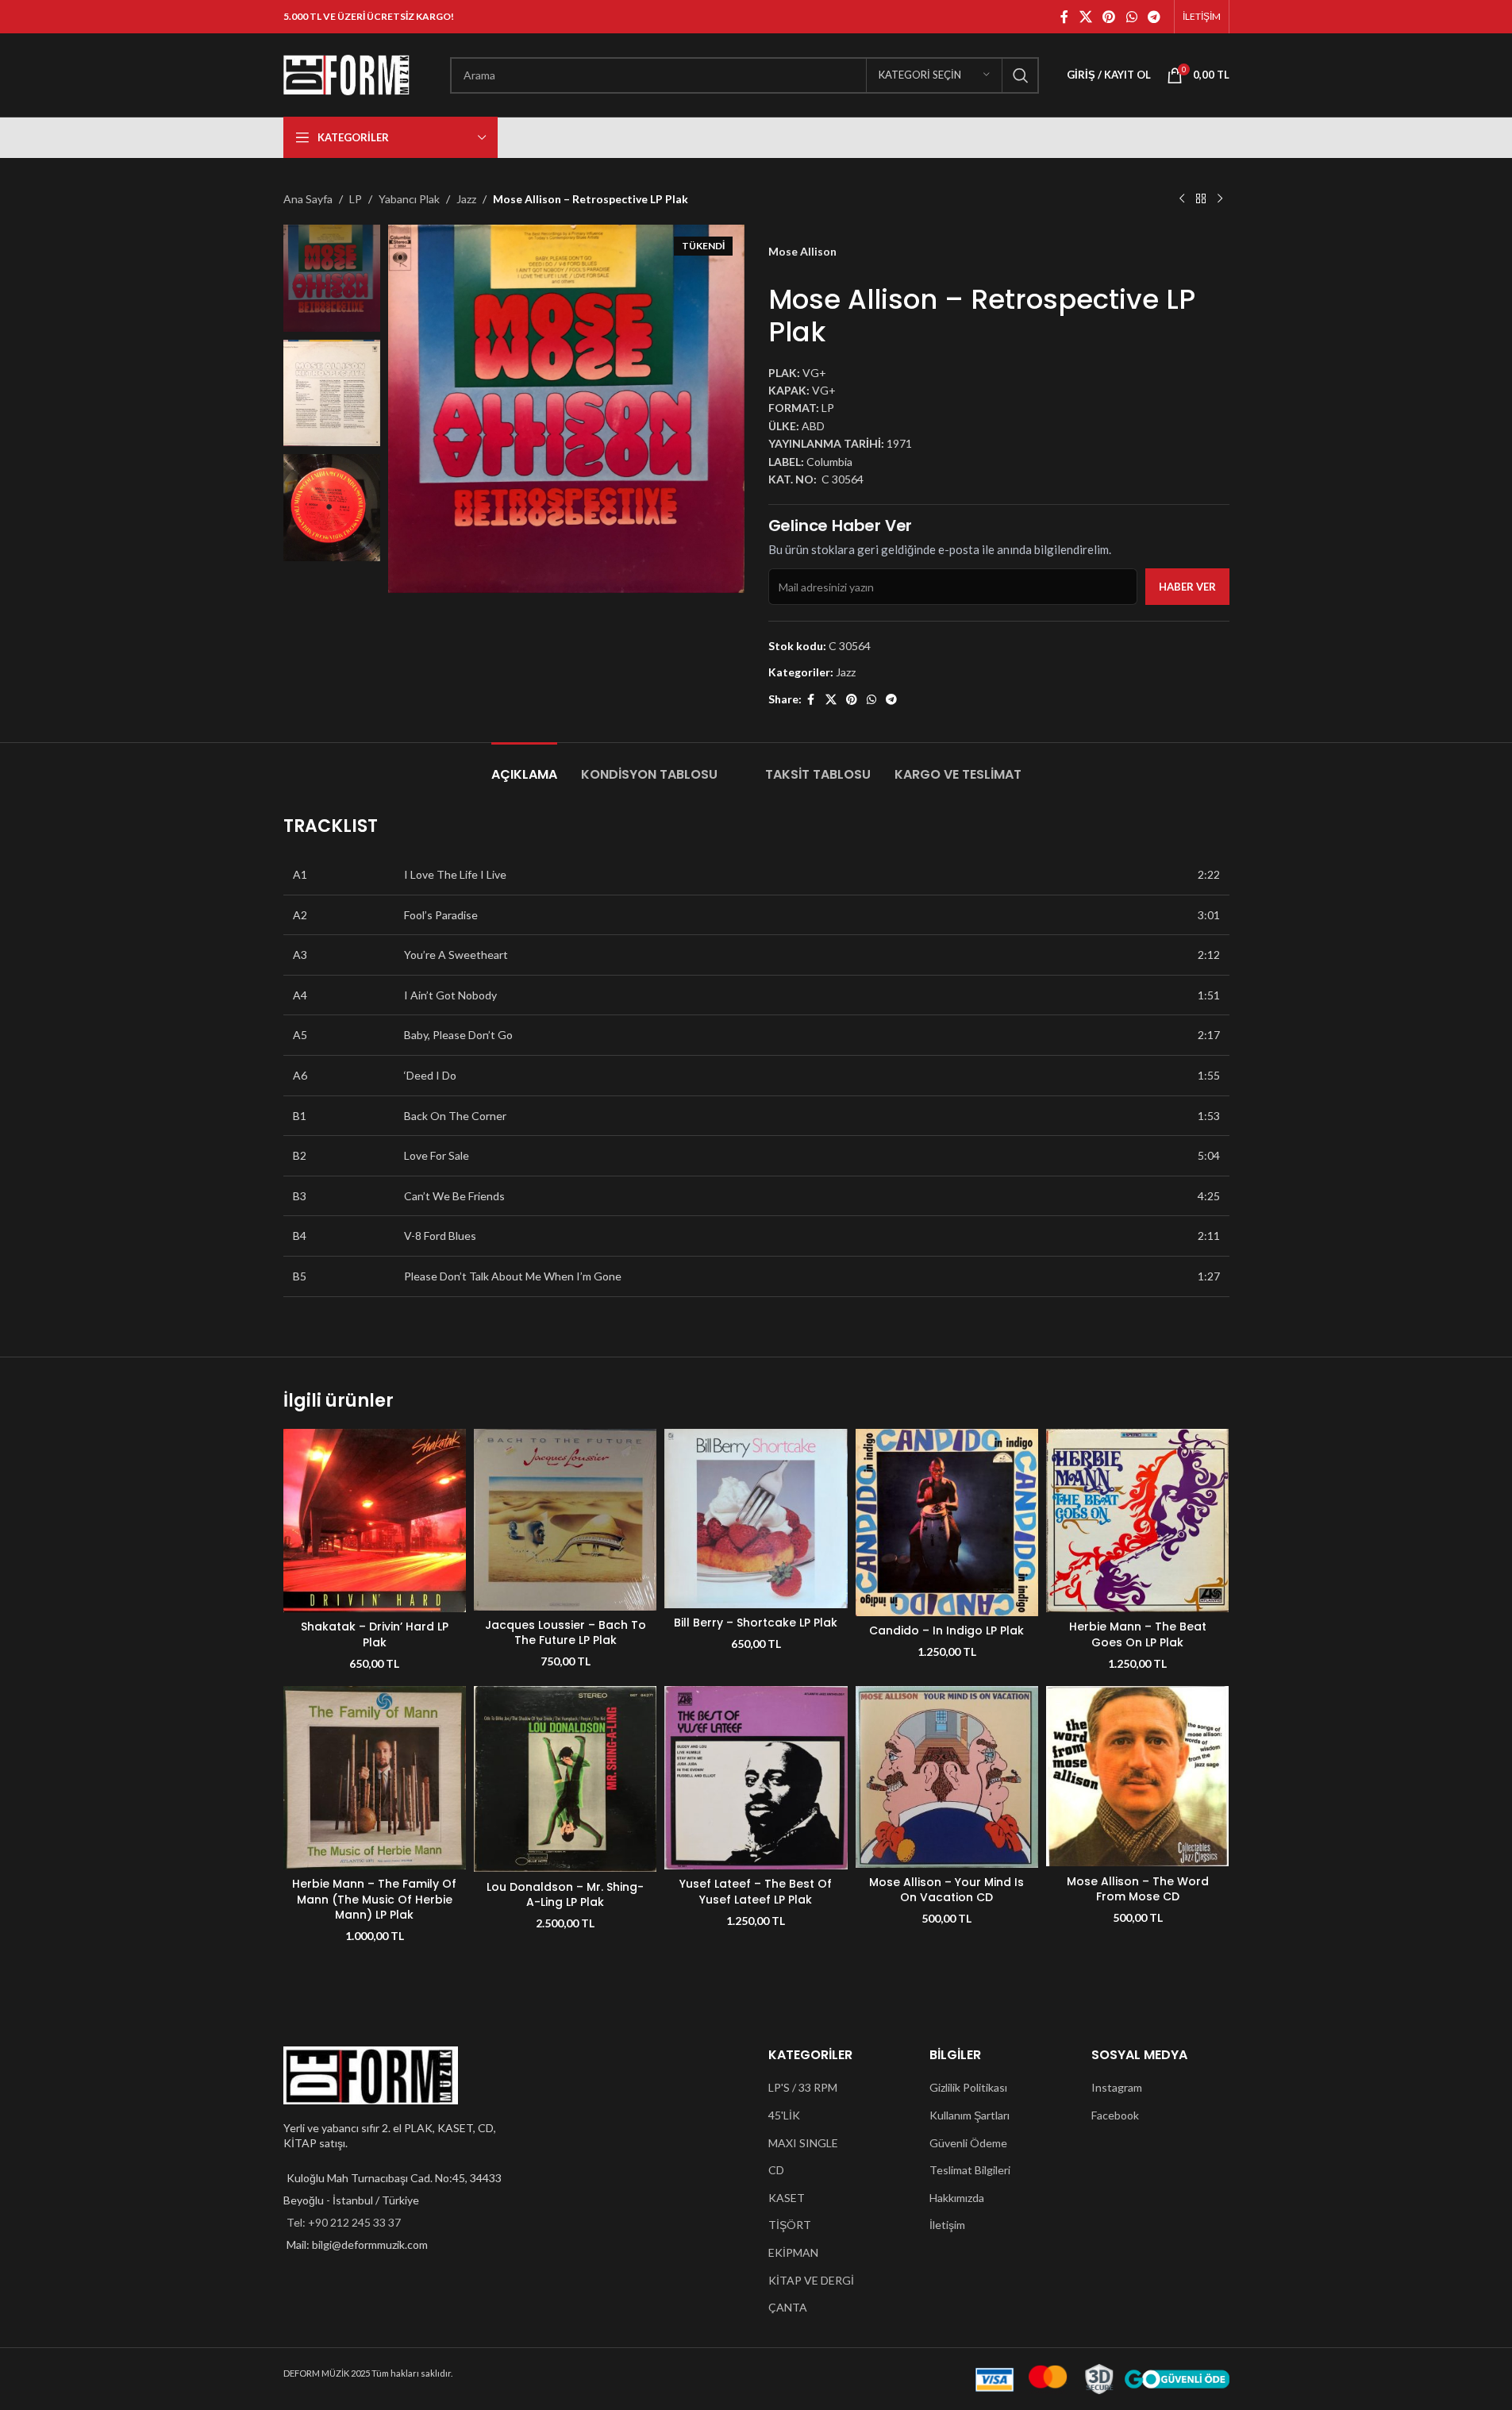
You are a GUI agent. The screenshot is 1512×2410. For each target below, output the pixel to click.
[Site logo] (347, 73)
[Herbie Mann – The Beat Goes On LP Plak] (1137, 1520)
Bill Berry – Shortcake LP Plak (756, 1623)
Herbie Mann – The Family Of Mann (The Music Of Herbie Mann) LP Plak (374, 1899)
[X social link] (1085, 17)
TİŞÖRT (790, 2225)
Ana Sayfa (308, 199)
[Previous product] (1182, 199)
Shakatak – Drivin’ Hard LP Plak (375, 1634)
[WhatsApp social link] (1131, 17)
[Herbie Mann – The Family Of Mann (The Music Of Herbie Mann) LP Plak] (375, 1777)
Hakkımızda (957, 2198)
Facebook (1115, 2115)
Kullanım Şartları (970, 2115)
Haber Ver (1187, 587)
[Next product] (1220, 199)
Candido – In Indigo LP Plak (946, 1630)
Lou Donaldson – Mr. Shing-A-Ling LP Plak (565, 1895)
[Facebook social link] (1064, 17)
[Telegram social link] (1154, 17)
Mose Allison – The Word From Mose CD (1138, 1889)
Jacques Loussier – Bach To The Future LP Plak (566, 1633)
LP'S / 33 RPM (803, 2087)
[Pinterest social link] (1109, 17)
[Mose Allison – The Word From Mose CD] (1137, 1776)
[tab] (524, 766)
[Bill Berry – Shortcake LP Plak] (756, 1518)
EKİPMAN (793, 2252)
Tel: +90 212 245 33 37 (344, 2222)
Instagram (1117, 2087)
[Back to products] (1201, 199)
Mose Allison (802, 251)
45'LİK (784, 2115)
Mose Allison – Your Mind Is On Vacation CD (946, 1890)
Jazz (466, 199)
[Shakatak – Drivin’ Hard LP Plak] (375, 1520)
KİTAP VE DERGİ (811, 2280)
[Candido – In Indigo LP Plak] (947, 1522)
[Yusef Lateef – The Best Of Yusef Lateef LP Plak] (756, 1777)
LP (356, 199)
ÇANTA (788, 2307)
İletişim (947, 2225)
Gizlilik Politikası (968, 2087)
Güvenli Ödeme (968, 2143)
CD (776, 2170)
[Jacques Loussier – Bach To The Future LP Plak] (565, 1519)
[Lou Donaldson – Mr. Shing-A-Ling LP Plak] (565, 1779)
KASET (787, 2198)
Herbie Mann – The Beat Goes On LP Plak (1138, 1634)
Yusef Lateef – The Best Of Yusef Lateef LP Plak (756, 1892)
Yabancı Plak (409, 199)
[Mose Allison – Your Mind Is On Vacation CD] (947, 1777)
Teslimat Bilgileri (970, 2170)
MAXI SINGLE (803, 2143)
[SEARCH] (1021, 75)
